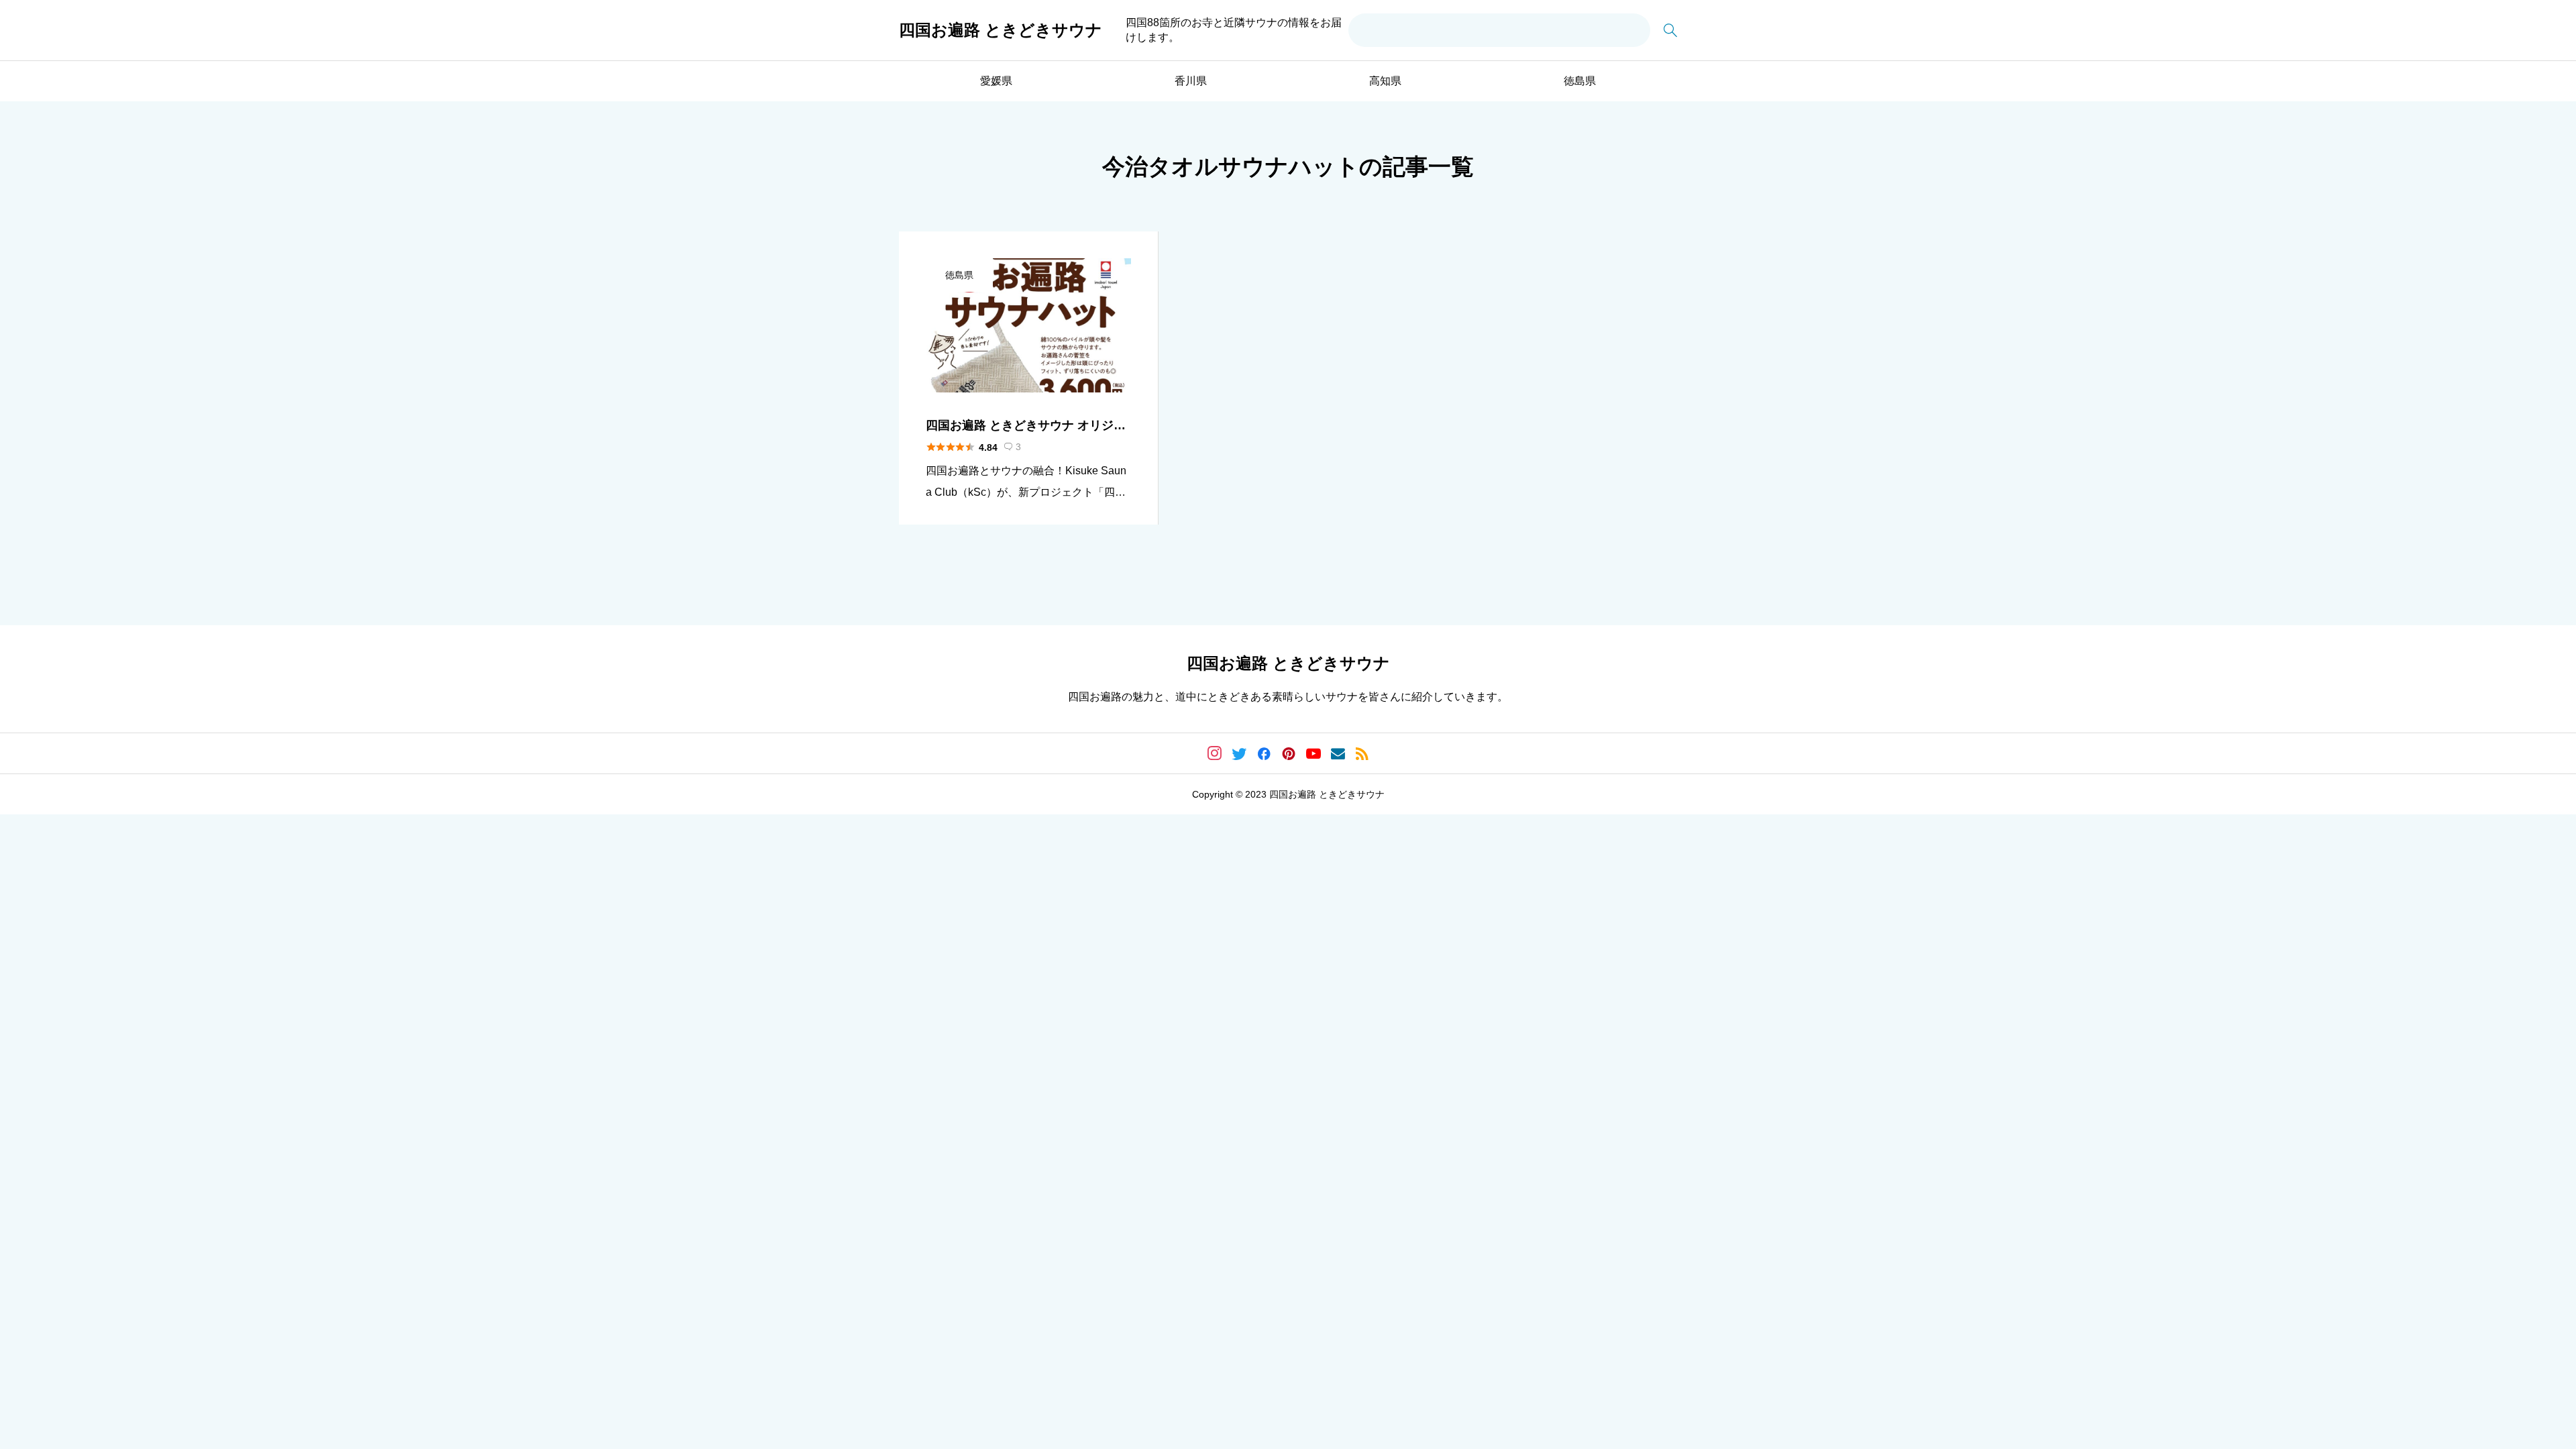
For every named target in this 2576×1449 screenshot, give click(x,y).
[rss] (1362, 754)
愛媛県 (996, 81)
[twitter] (1239, 753)
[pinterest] (1289, 753)
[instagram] (1215, 753)
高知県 (1385, 81)
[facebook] (1264, 753)
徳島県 (1580, 81)
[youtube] (1313, 753)
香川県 (1191, 81)
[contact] (1338, 754)
